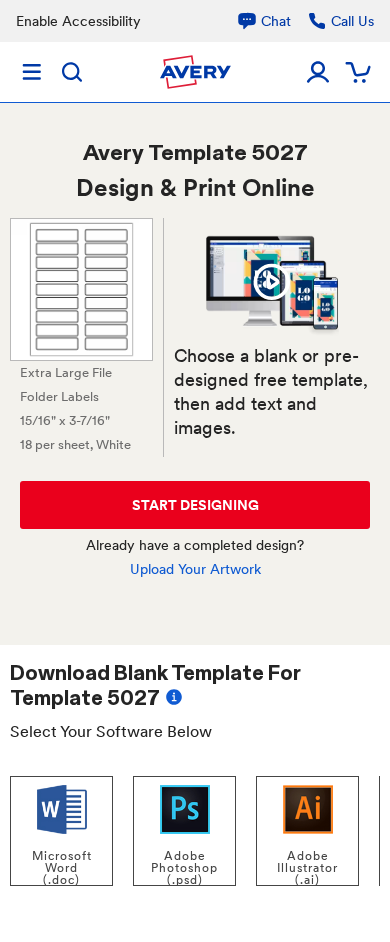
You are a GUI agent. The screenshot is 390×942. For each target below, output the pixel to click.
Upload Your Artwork (195, 569)
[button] (272, 281)
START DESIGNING (195, 505)
